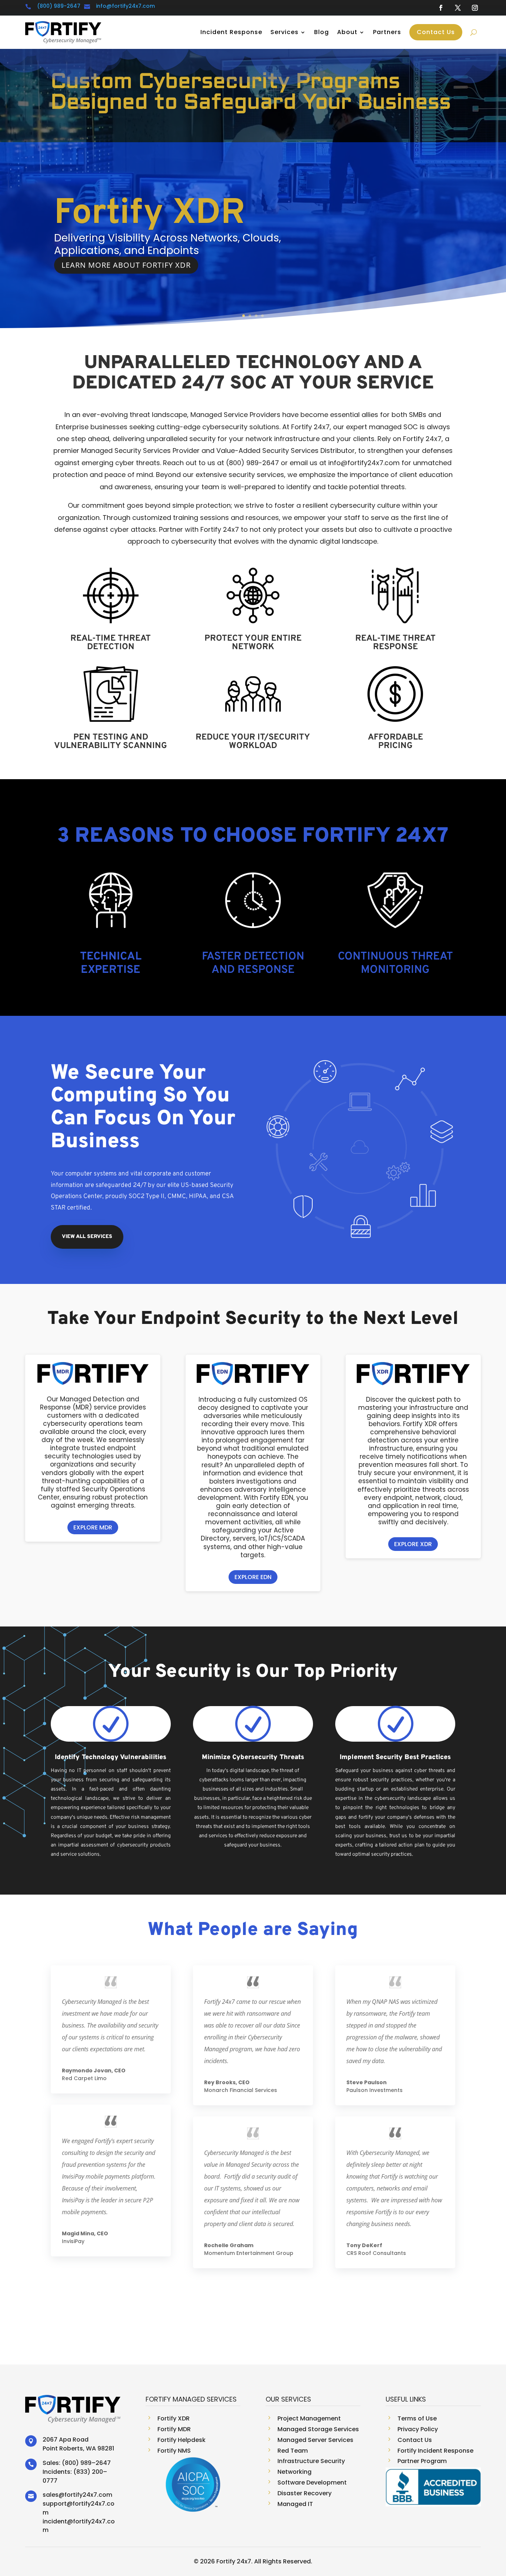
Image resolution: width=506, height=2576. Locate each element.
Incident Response (231, 32)
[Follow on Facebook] (441, 8)
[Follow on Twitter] (458, 8)
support (55, 2504)
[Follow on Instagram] (475, 8)
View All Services (87, 1237)
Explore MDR (93, 1527)
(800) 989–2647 (86, 2463)
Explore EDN (253, 1577)
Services (284, 32)
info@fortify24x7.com (125, 6)
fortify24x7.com (88, 2495)
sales (51, 2495)
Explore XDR (413, 1544)
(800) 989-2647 (59, 6)
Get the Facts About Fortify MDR (131, 265)
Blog (322, 32)
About (347, 32)
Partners (387, 32)
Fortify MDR (152, 214)
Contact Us (436, 32)
